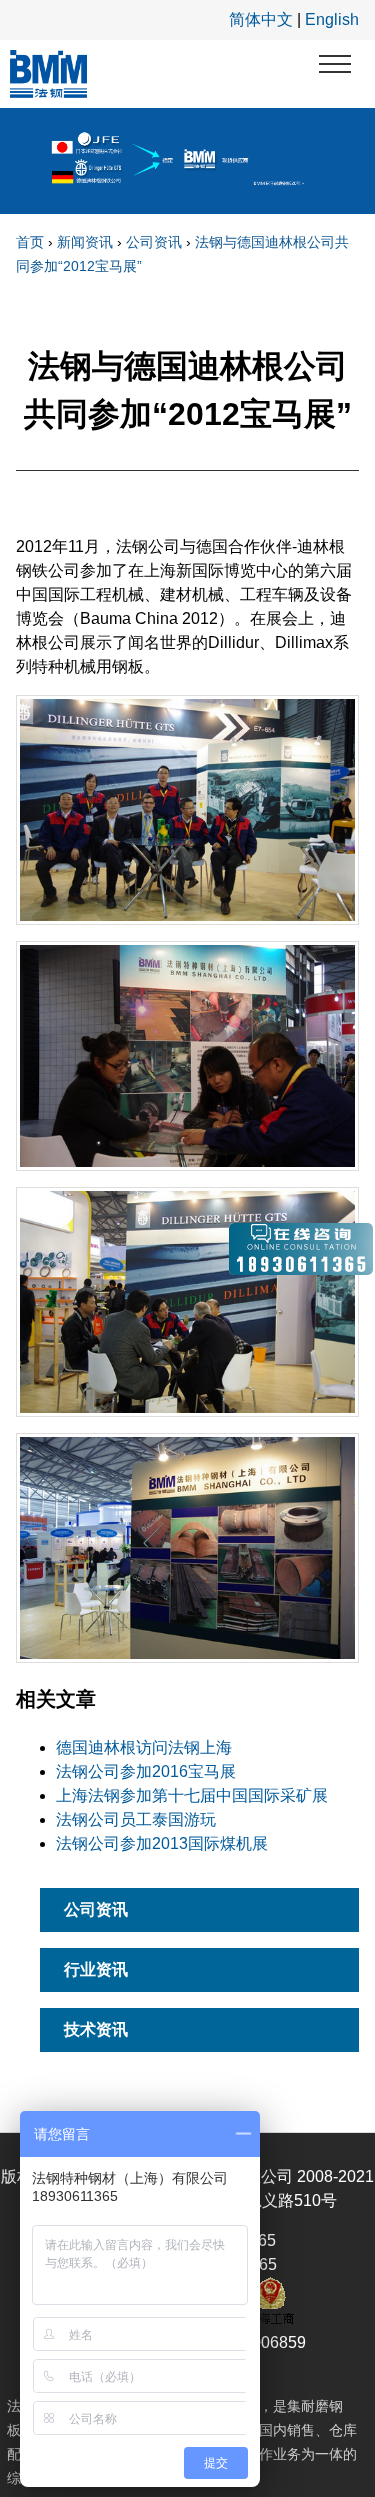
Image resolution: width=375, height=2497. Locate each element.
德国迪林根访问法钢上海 (144, 1747)
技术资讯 (96, 2029)
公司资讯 (154, 242)
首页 (30, 242)
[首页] (48, 74)
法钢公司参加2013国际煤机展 (162, 1843)
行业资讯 (96, 1969)
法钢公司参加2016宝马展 (146, 1771)
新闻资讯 (85, 242)
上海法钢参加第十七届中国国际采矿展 (192, 1795)
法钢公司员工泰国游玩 (136, 1819)
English (332, 19)
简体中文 (261, 19)
